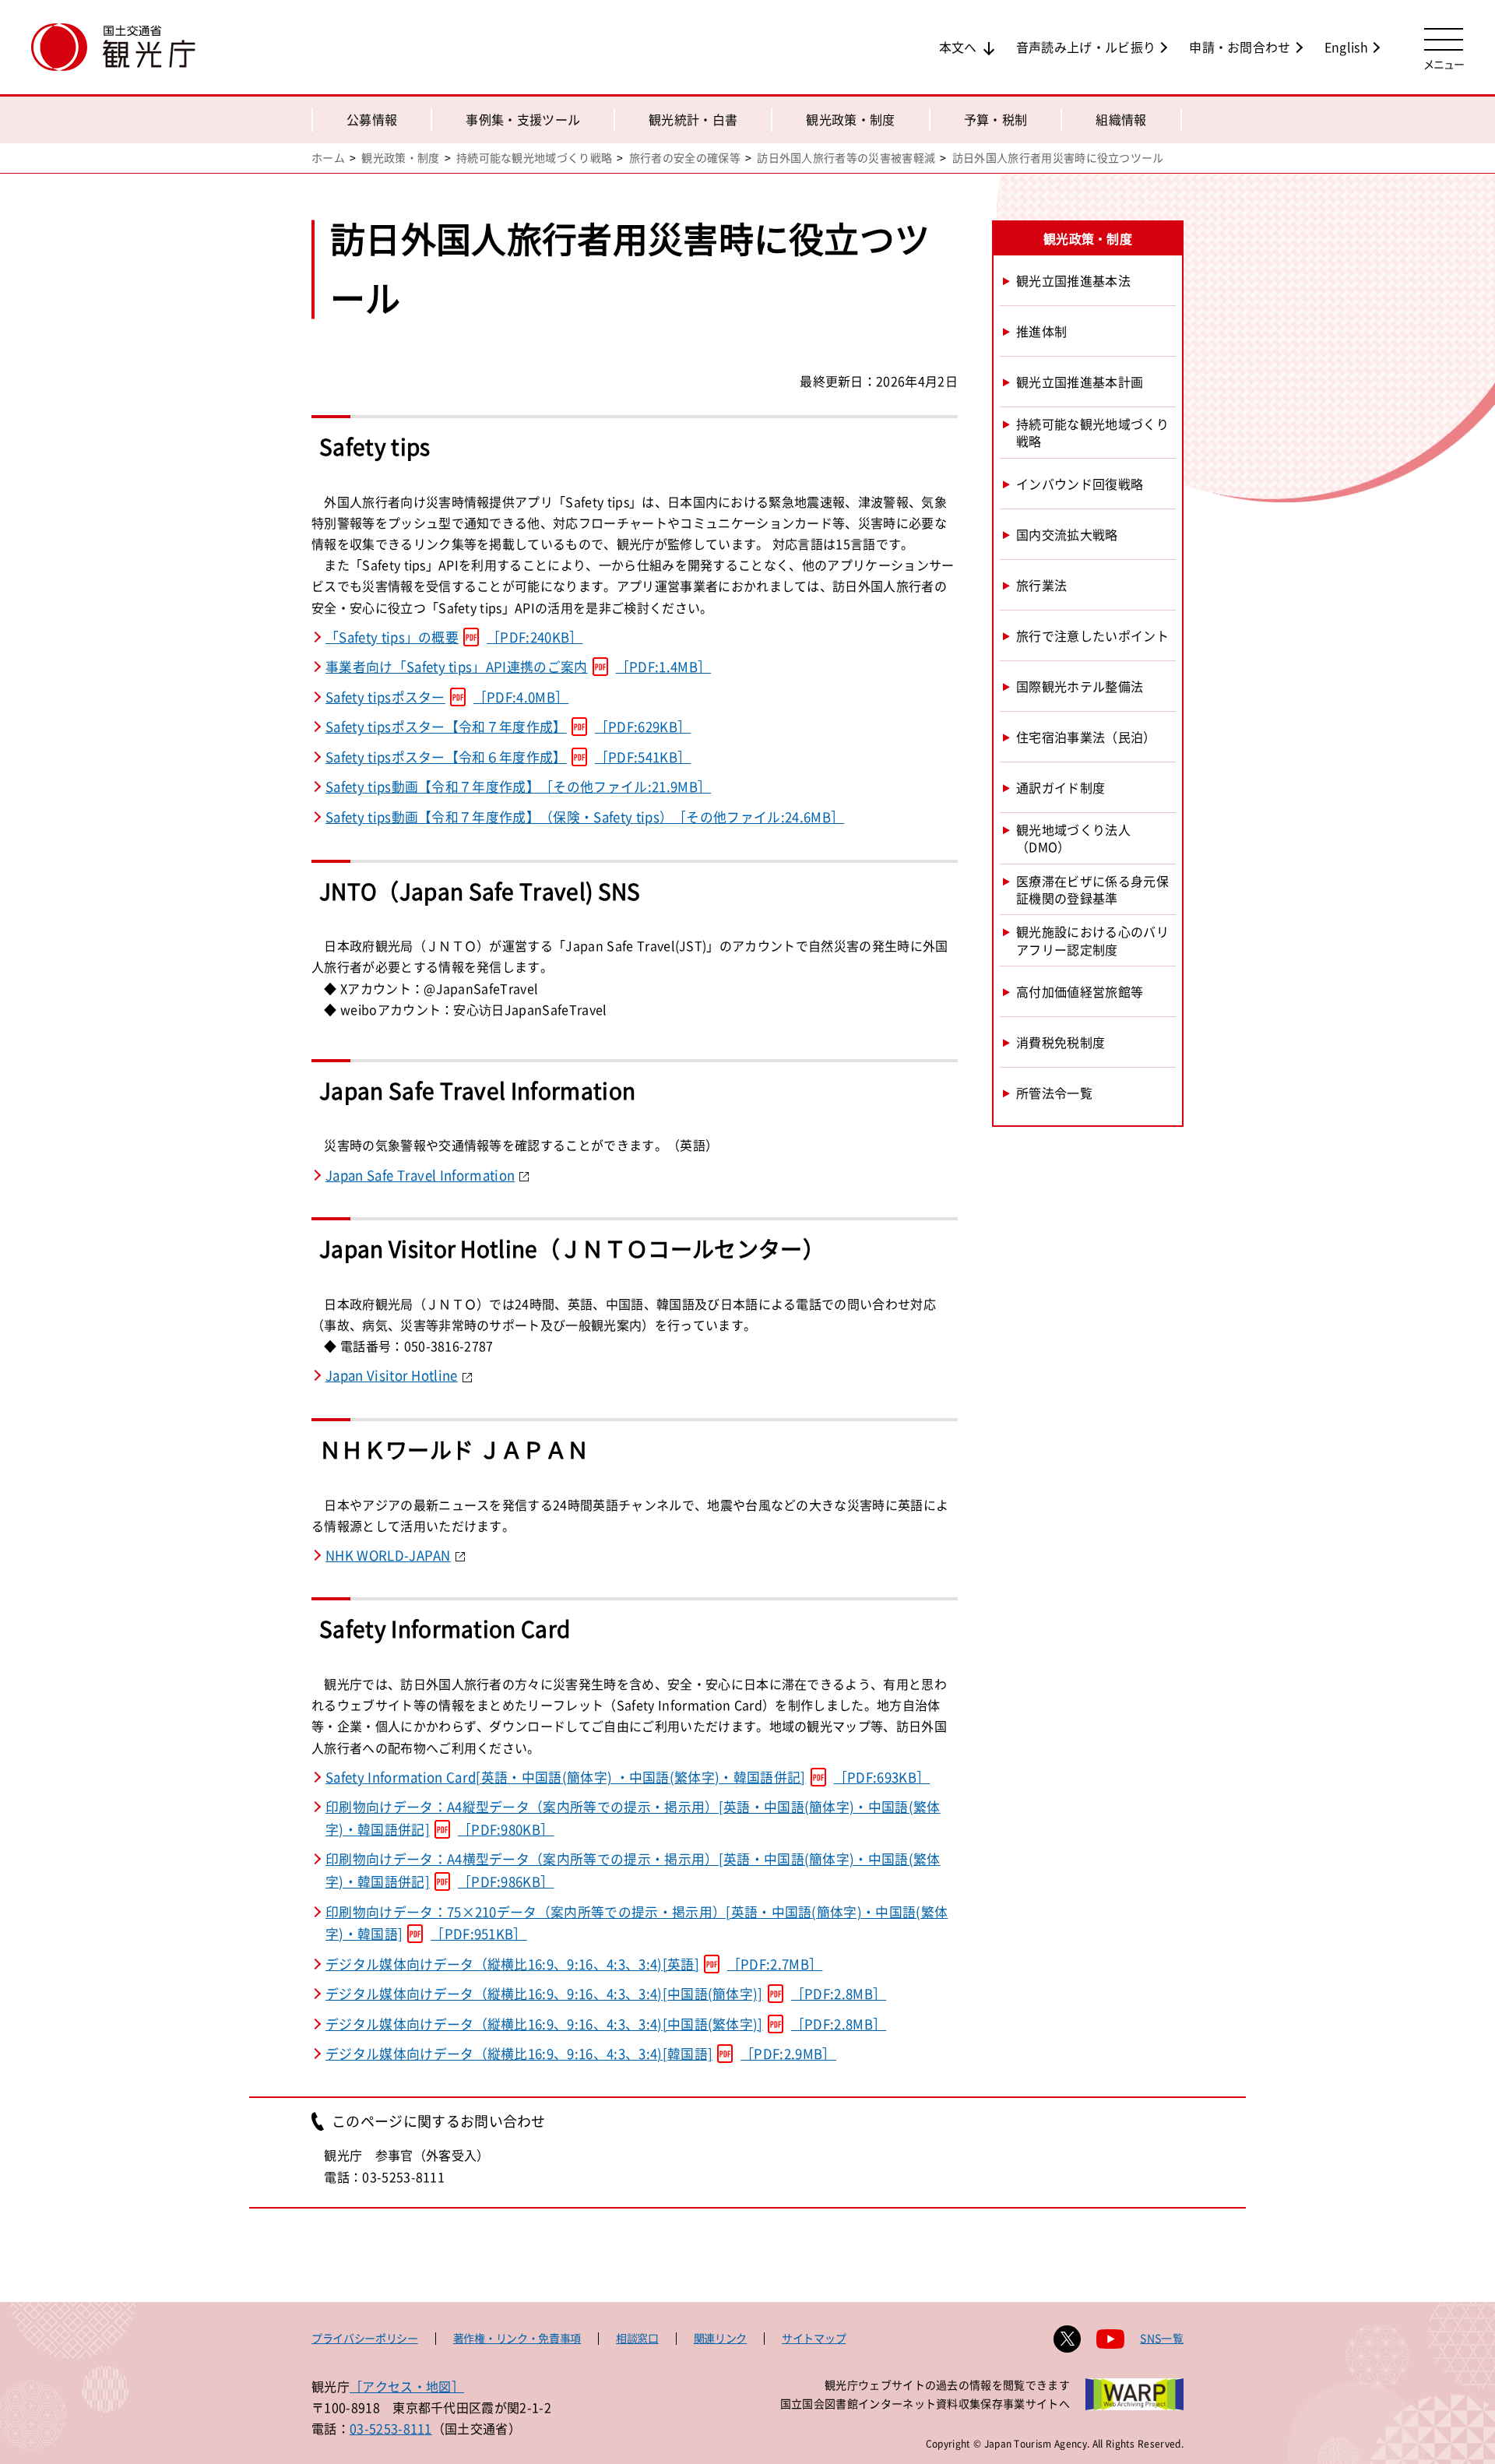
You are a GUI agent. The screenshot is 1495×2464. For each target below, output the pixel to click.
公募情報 (372, 119)
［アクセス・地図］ (407, 2386)
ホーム (328, 157)
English (1346, 47)
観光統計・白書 (693, 119)
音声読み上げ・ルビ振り (1086, 47)
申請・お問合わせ (1240, 47)
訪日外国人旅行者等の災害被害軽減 (846, 157)
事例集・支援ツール (523, 119)
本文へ (958, 47)
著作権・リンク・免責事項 (517, 2338)
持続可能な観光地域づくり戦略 (534, 157)
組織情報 (1121, 119)
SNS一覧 (1162, 2338)
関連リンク (720, 2338)
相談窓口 (637, 2338)
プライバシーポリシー (365, 2338)
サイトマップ (814, 2338)
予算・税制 (996, 119)
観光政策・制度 (850, 119)
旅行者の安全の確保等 (685, 157)
